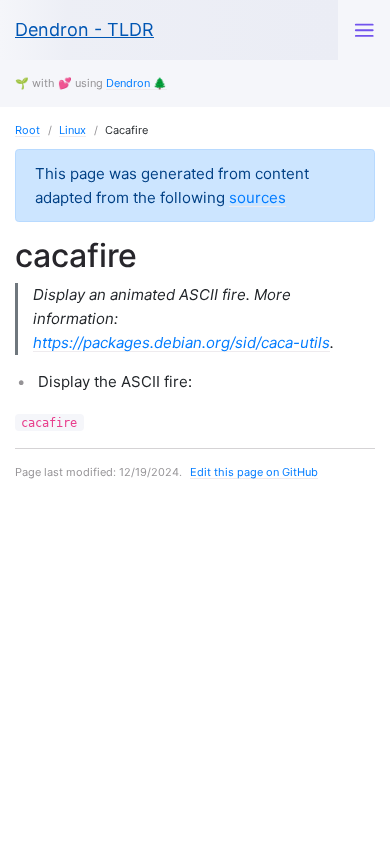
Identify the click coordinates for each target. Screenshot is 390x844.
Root (27, 130)
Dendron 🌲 (136, 83)
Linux (72, 130)
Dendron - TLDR (84, 29)
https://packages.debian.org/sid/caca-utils (181, 342)
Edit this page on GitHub (254, 472)
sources (257, 197)
